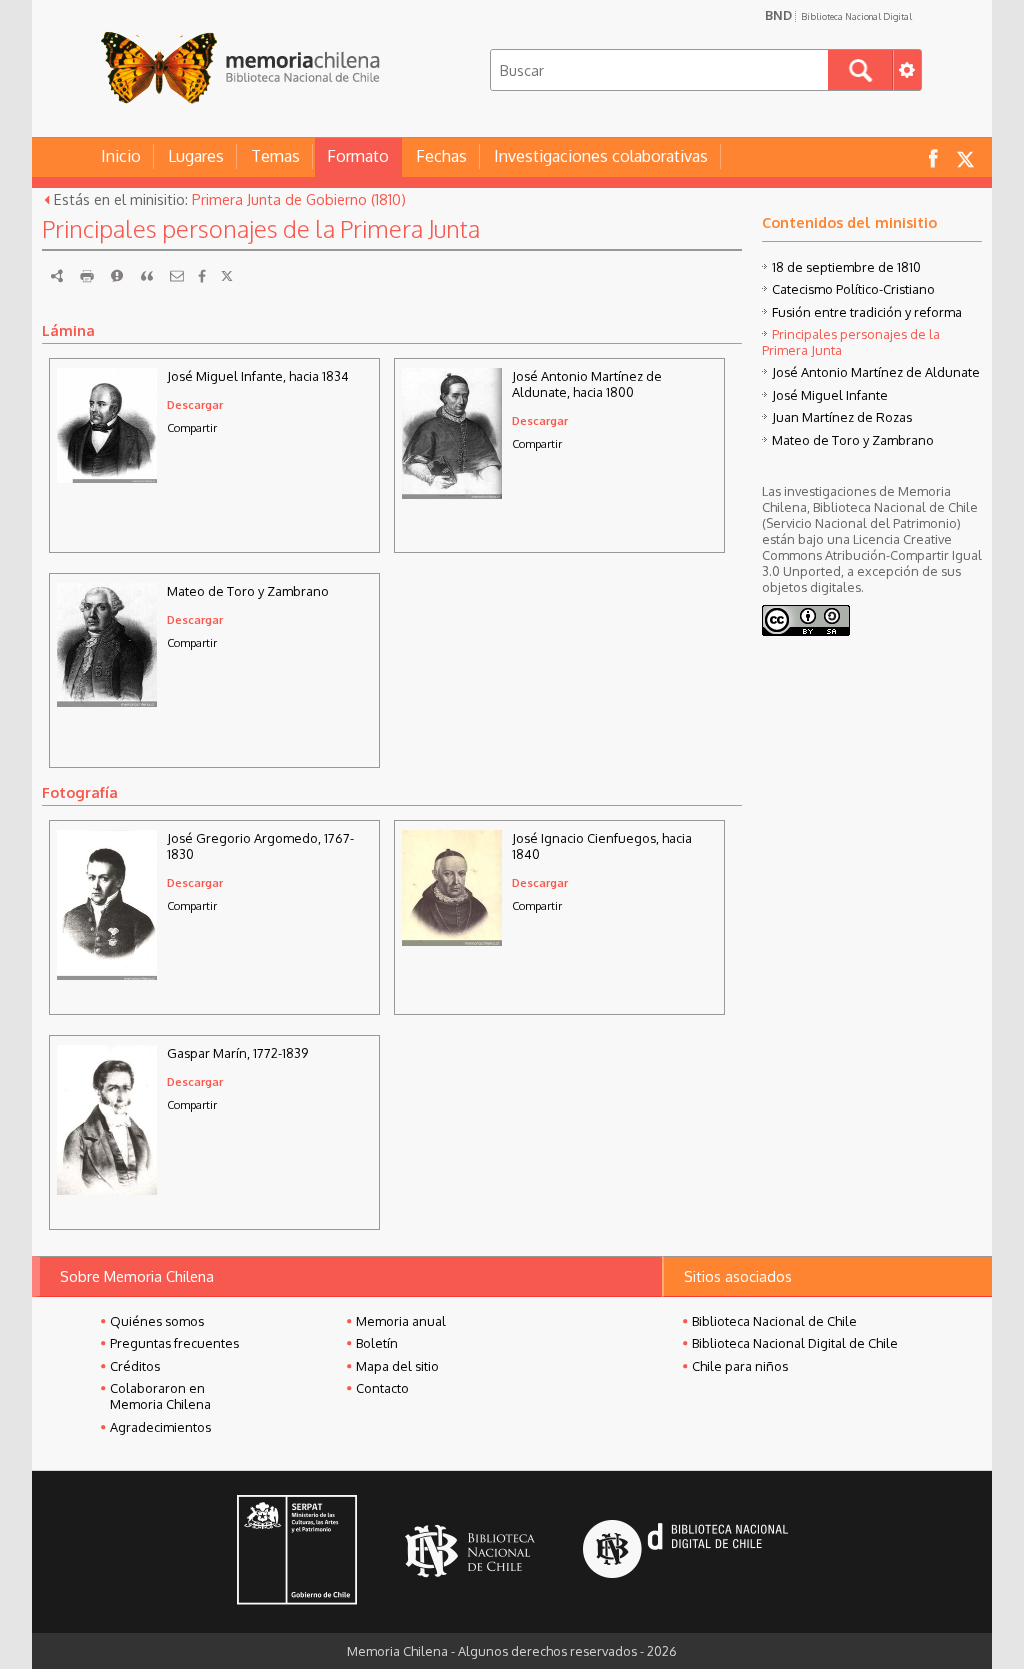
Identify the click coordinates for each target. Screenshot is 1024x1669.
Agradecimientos (160, 1427)
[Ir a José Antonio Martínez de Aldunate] (452, 493)
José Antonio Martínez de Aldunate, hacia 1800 (587, 384)
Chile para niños (740, 1366)
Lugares (196, 156)
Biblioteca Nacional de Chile (774, 1321)
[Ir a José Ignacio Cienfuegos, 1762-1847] (452, 940)
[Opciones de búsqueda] (907, 70)
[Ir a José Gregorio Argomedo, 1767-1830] (107, 975)
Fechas (441, 156)
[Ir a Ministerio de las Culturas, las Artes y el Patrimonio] (297, 1552)
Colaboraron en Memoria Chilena (160, 1396)
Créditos (135, 1366)
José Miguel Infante (830, 395)
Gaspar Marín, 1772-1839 (237, 1053)
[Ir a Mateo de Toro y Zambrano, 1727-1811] (107, 701)
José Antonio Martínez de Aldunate (876, 372)
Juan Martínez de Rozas (842, 417)
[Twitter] (227, 276)
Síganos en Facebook (933, 157)
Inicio (121, 156)
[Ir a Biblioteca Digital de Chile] (685, 1551)
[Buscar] (860, 70)
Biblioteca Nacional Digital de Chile (795, 1343)
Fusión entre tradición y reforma (867, 312)
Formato (358, 156)
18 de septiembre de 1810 (846, 267)
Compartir (192, 427)
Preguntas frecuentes (174, 1343)
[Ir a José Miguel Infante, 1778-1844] (107, 477)
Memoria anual (401, 1321)
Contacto (382, 1388)
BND (838, 15)
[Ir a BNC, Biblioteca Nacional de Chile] (470, 1551)
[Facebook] (202, 276)
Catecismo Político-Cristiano (853, 289)
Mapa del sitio (397, 1366)
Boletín (377, 1343)
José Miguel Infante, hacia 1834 (258, 376)
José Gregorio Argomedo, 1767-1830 (260, 846)
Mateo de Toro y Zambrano (248, 591)
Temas (275, 156)
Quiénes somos (157, 1321)
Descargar (195, 404)
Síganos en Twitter (965, 157)
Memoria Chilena (240, 67)
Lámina (68, 330)
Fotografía (80, 792)
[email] (177, 276)
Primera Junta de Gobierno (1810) (299, 199)
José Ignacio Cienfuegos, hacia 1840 (602, 846)
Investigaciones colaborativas (601, 156)
